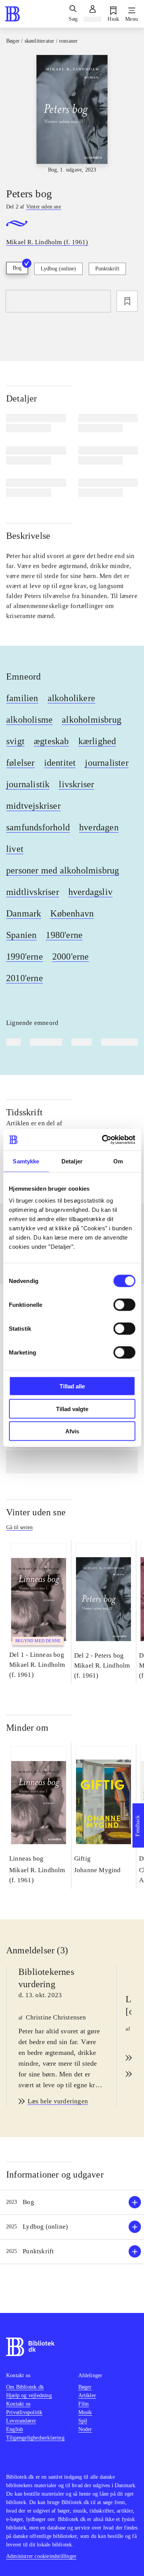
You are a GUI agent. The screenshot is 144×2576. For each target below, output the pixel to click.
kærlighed (97, 741)
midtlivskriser (33, 892)
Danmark (24, 913)
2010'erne (25, 978)
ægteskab (51, 741)
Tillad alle (72, 1386)
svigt (15, 741)
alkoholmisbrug (92, 720)
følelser (21, 763)
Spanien (21, 935)
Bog (17, 268)
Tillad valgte (72, 1409)
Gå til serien (19, 1527)
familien (22, 698)
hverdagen (99, 827)
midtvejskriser (33, 806)
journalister (107, 763)
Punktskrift (107, 269)
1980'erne (64, 935)
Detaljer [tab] (72, 1161)
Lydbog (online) (58, 269)
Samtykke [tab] (26, 1161)
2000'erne (71, 956)
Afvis (72, 1431)
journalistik (28, 784)
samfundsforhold (38, 827)
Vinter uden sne (36, 1512)
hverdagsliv (90, 892)
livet (15, 849)
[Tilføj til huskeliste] (127, 301)
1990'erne (25, 956)
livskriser (76, 784)
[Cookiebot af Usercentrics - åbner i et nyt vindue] (103, 1140)
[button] (72, 2202)
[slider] (72, 114)
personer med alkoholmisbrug (63, 870)
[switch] (124, 1305)
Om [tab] (118, 1161)
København (72, 913)
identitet (60, 763)
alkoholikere (71, 698)
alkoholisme (29, 720)
